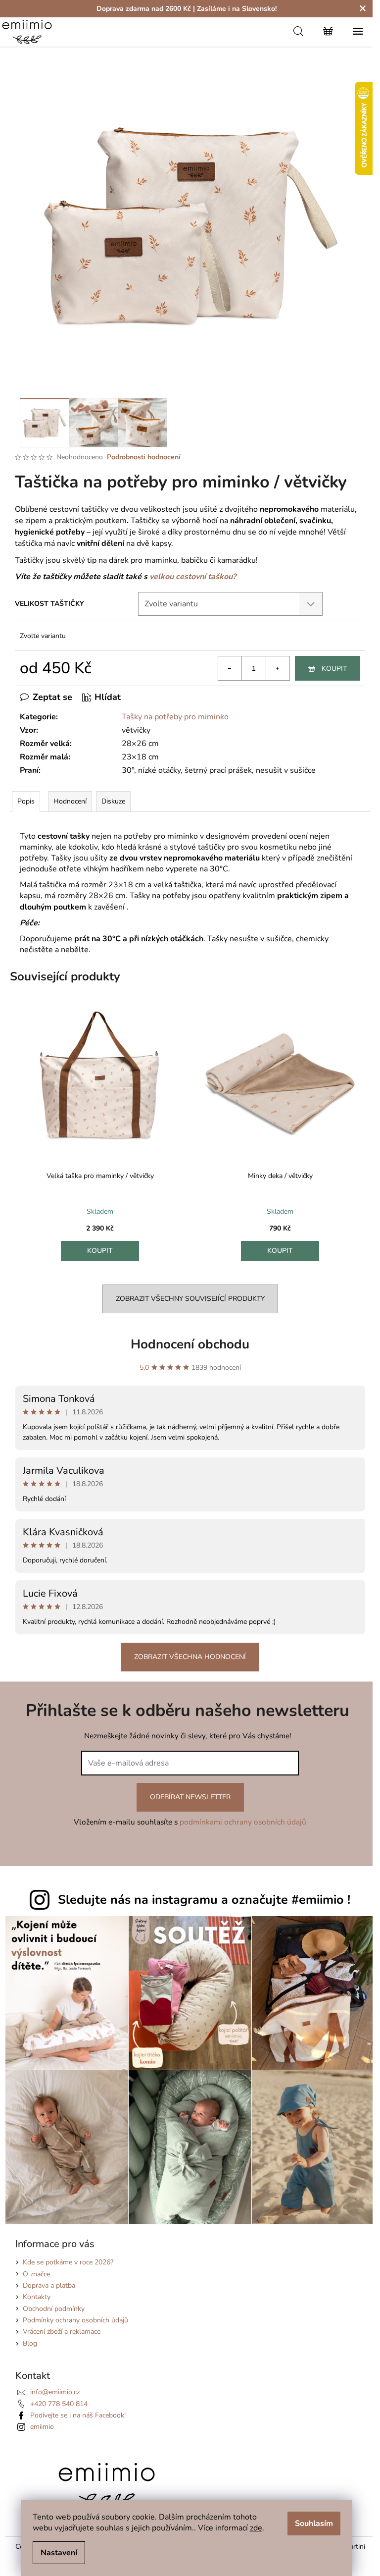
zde (256, 2528)
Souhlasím (314, 2523)
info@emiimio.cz (55, 2392)
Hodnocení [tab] (70, 801)
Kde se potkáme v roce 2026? (68, 2262)
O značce (36, 2274)
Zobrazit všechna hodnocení (190, 1657)
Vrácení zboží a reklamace (62, 2332)
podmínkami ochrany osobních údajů (243, 1822)
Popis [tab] (26, 801)
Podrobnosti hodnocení (144, 457)
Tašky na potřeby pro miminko (175, 717)
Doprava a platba (49, 2285)
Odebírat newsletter (190, 1797)
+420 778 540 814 (59, 2404)
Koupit (334, 669)
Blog (30, 2343)
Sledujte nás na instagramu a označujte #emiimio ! (204, 1900)
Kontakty (37, 2297)
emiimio (42, 2427)
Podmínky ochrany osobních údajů (75, 2320)
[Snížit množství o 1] (230, 668)
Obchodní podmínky (54, 2309)
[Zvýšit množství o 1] (278, 668)
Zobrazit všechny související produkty (190, 1299)
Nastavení (59, 2553)
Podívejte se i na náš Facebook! (78, 2415)
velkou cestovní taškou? (193, 577)
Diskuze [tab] (113, 801)
